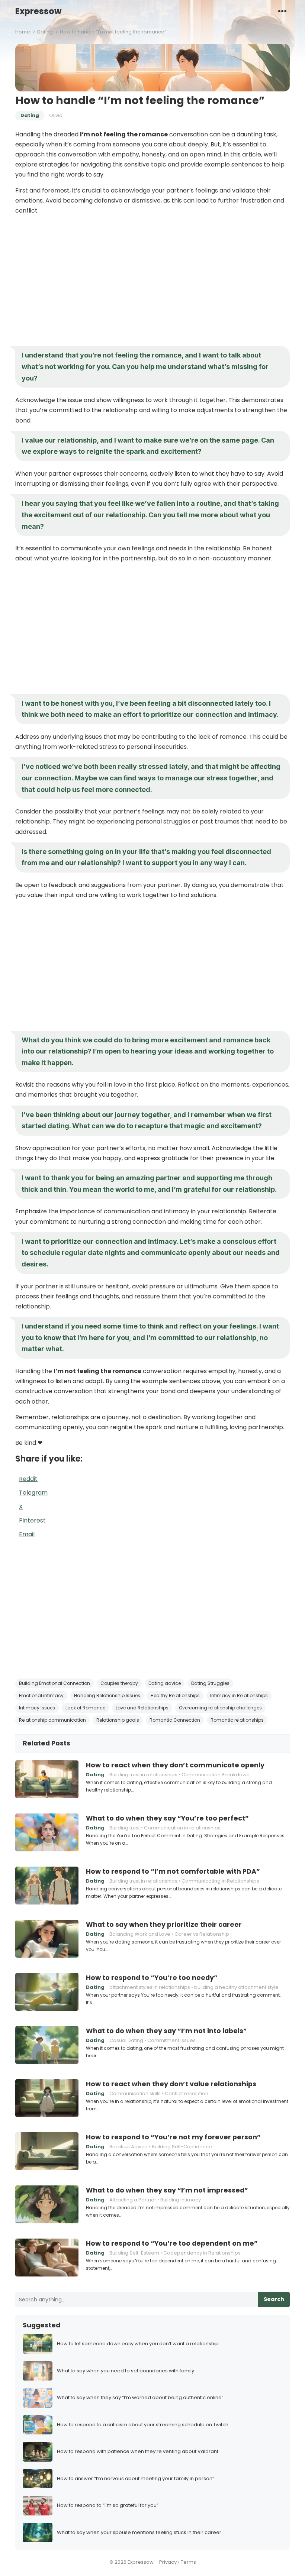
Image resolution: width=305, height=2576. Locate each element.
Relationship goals (118, 1720)
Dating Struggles (210, 1683)
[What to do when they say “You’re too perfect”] (47, 1832)
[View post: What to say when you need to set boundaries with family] (38, 2371)
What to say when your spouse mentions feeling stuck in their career (139, 2533)
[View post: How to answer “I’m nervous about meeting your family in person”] (38, 2479)
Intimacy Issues (37, 1708)
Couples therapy (119, 1683)
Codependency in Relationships (202, 2253)
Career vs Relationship (202, 1934)
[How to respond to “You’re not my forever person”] (47, 2151)
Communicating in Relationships (220, 1881)
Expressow (38, 11)
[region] (152, 281)
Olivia (56, 115)
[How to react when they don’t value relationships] (47, 2098)
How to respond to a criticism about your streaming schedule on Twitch (143, 2425)
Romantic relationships (237, 1720)
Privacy (168, 2562)
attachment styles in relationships (150, 1987)
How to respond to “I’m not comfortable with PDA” (173, 1871)
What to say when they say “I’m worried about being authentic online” (140, 2398)
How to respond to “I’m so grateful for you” (108, 2506)
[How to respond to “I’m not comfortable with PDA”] (47, 1886)
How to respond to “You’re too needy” (152, 1978)
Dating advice (165, 1683)
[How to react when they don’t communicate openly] (47, 1779)
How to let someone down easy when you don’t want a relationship (138, 2344)
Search (274, 2299)
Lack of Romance (85, 1708)
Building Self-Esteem (134, 2253)
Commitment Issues (171, 2040)
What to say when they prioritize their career (164, 1925)
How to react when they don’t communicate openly (175, 1765)
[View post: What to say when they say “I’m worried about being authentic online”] (38, 2398)
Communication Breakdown (216, 1775)
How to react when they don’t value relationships (171, 2084)
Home (23, 32)
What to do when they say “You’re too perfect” (167, 1818)
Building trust (125, 1828)
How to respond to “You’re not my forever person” (173, 2137)
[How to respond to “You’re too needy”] (47, 1992)
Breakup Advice (129, 2147)
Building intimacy (181, 2200)
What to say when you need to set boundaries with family (126, 2371)
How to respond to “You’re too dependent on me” (172, 2243)
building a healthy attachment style (236, 1987)
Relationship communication (52, 1720)
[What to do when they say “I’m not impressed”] (47, 2204)
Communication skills (135, 2093)
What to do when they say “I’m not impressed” (167, 2190)
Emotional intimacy (41, 1695)
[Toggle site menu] (282, 11)
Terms (188, 2562)
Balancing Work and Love (140, 1934)
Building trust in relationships (143, 1775)
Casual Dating (126, 2040)
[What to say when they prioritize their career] (47, 1939)
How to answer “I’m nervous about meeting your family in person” (136, 2479)
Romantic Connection (175, 1720)
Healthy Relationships (175, 1695)
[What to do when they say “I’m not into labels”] (47, 2045)
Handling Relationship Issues (107, 1695)
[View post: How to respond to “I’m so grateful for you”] (38, 2506)
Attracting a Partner (133, 2200)
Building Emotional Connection (54, 1683)
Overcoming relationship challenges (220, 1708)
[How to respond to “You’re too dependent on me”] (47, 2258)
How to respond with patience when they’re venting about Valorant (138, 2452)
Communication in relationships (182, 1828)
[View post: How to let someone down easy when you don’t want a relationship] (38, 2344)
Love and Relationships (142, 1708)
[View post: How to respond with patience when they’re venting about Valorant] (38, 2452)
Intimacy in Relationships (239, 1695)
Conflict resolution (187, 2093)
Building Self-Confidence (182, 2147)
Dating (45, 32)
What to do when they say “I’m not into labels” (166, 2031)
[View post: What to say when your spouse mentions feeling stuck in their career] (38, 2533)
